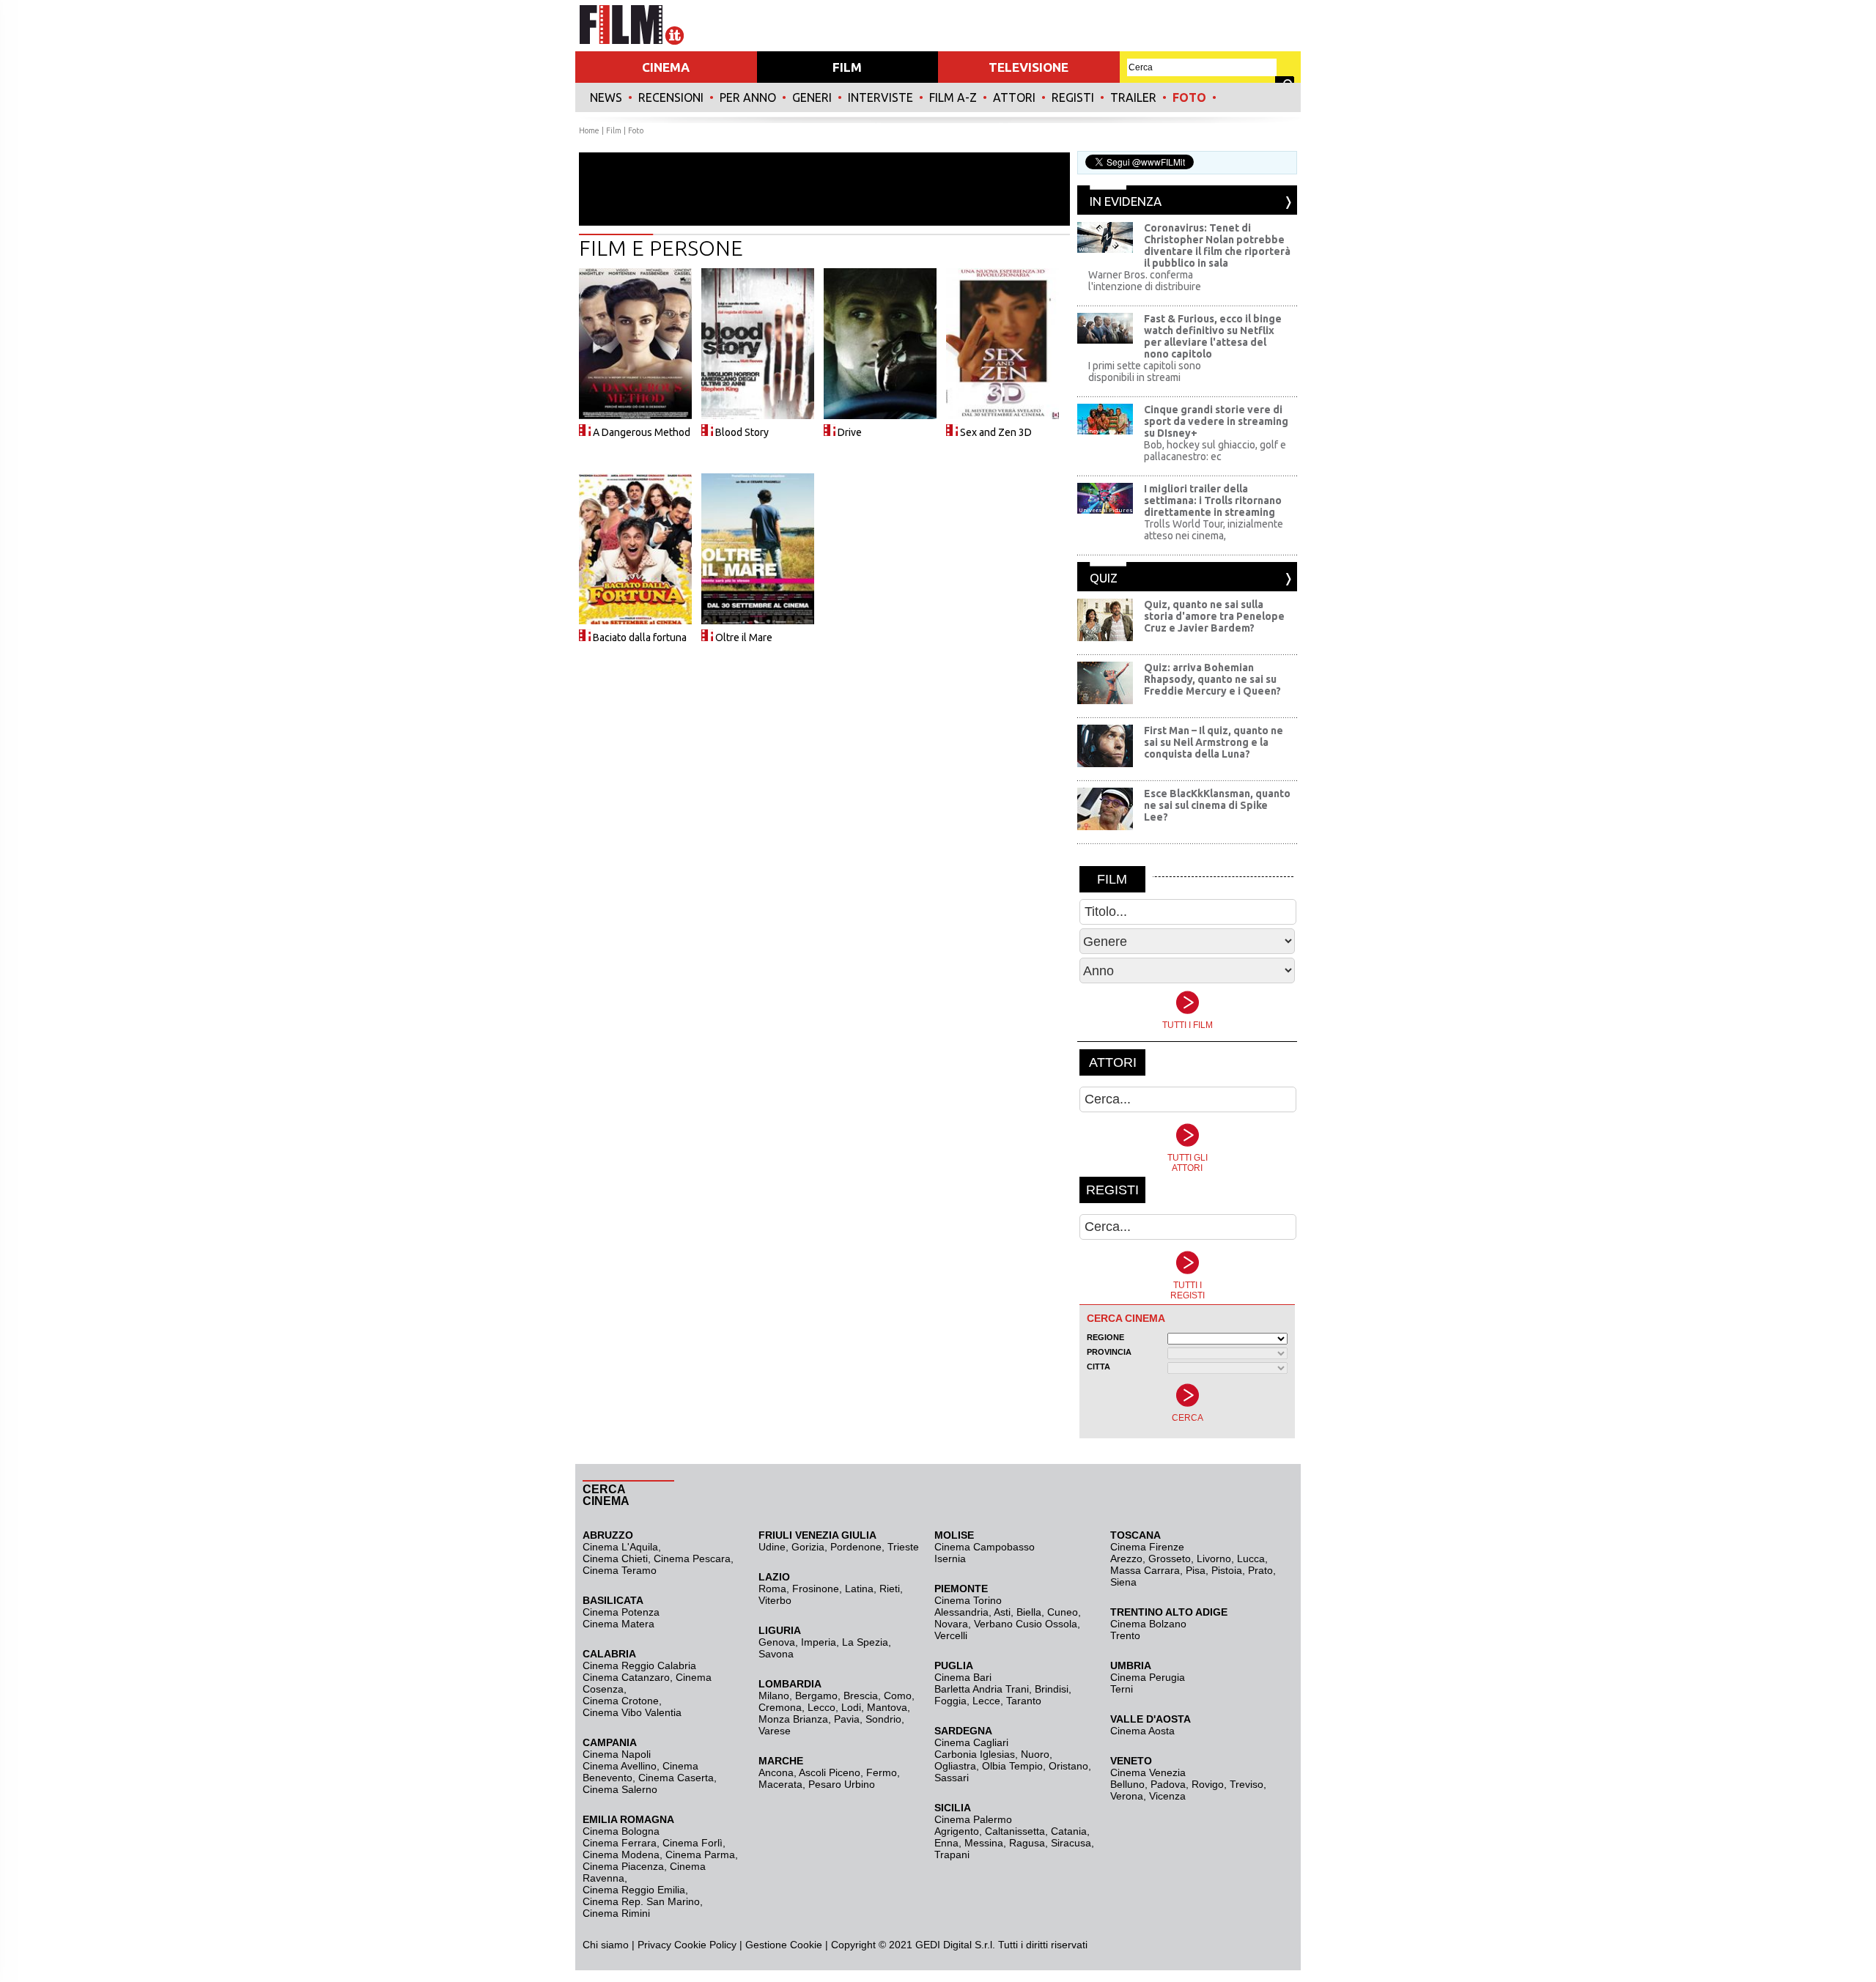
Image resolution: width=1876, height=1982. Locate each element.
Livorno (1214, 1558)
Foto (1189, 97)
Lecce (986, 1701)
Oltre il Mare (744, 637)
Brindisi (1052, 1689)
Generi (812, 97)
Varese (775, 1731)
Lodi (851, 1707)
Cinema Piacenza (623, 1866)
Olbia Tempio (1012, 1766)
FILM (847, 67)
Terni (1122, 1689)
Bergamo (816, 1696)
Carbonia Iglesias (975, 1754)
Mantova (887, 1707)
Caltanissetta (1015, 1831)
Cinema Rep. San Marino (641, 1901)
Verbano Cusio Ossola (1026, 1624)
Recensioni (671, 97)
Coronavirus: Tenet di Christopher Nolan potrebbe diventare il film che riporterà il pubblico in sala (1217, 245)
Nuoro (1035, 1754)
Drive (850, 432)
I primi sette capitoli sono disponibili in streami (1145, 371)
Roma (772, 1589)
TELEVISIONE (1029, 67)
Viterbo (775, 1600)
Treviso (1247, 1784)
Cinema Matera (618, 1624)
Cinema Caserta (676, 1778)
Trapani (952, 1855)
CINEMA (666, 67)
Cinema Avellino (620, 1766)
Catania (1069, 1831)
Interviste (880, 97)
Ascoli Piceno (830, 1772)
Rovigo (1208, 1784)
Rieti (890, 1589)
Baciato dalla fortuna (640, 637)
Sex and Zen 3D (996, 432)
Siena (1123, 1582)
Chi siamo (606, 1945)
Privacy (654, 1945)
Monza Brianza (793, 1719)
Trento (1125, 1635)
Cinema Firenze (1147, 1547)
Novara (951, 1624)
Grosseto (1170, 1558)
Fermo (882, 1772)
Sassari (952, 1778)
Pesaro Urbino (842, 1784)
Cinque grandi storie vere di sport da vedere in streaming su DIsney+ (1216, 421)
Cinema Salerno (620, 1789)
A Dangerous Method (642, 432)
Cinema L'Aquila (620, 1547)
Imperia (819, 1642)
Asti (1002, 1612)
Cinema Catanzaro (626, 1677)
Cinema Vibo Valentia (632, 1712)
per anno (748, 97)
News (606, 97)
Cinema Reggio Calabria (639, 1665)
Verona (1127, 1796)
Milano (774, 1696)
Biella (1029, 1612)
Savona (776, 1654)
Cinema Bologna (621, 1831)
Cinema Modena (621, 1855)
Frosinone (816, 1589)
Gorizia (808, 1547)
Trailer (1133, 97)
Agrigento (957, 1831)
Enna (946, 1843)
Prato (1260, 1570)
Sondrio (883, 1719)
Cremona (780, 1707)
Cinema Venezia (1148, 1772)
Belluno (1127, 1784)
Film (614, 130)
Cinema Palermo (973, 1819)
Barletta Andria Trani (982, 1689)
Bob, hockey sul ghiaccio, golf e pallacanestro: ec (1215, 451)
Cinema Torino (968, 1600)
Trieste (903, 1547)
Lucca (1251, 1558)
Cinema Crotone (621, 1701)
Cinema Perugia (1148, 1677)
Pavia (847, 1719)
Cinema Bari (963, 1677)
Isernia (950, 1558)
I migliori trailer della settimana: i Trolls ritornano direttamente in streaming (1213, 500)
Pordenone (856, 1547)
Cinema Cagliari (971, 1742)
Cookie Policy (704, 1945)
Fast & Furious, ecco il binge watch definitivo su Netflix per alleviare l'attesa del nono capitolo (1213, 336)
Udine (772, 1547)
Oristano (1068, 1766)
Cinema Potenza (621, 1612)
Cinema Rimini (616, 1913)
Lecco (821, 1707)
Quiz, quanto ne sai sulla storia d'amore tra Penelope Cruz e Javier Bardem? (1214, 616)
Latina (859, 1589)
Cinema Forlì (693, 1843)
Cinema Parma (700, 1855)
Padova (1168, 1784)
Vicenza (1167, 1796)
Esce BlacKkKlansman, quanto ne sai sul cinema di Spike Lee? (1217, 805)
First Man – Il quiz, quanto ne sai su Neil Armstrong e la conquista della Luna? (1214, 742)
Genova (777, 1642)
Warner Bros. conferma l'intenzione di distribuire (1145, 281)
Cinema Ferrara (620, 1843)
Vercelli (951, 1635)
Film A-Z (953, 97)
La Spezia (865, 1642)
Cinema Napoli (617, 1754)
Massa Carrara (1145, 1570)
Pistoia (1227, 1570)
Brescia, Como (878, 1696)
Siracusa (1071, 1843)
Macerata (780, 1784)
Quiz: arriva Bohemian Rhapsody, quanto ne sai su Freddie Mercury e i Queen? (1212, 679)
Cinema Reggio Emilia (634, 1890)
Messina (984, 1843)
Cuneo (1063, 1612)
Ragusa (1027, 1843)
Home (589, 130)
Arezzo (1126, 1558)
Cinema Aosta (1142, 1731)
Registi (1073, 97)
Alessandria (961, 1612)
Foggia (950, 1701)
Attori (1014, 97)
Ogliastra (955, 1766)
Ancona (776, 1772)
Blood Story (742, 432)
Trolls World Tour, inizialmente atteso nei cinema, (1214, 530)
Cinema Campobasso (985, 1547)
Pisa (1196, 1570)
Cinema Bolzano (1148, 1624)
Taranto (1024, 1701)
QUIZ (1104, 578)
